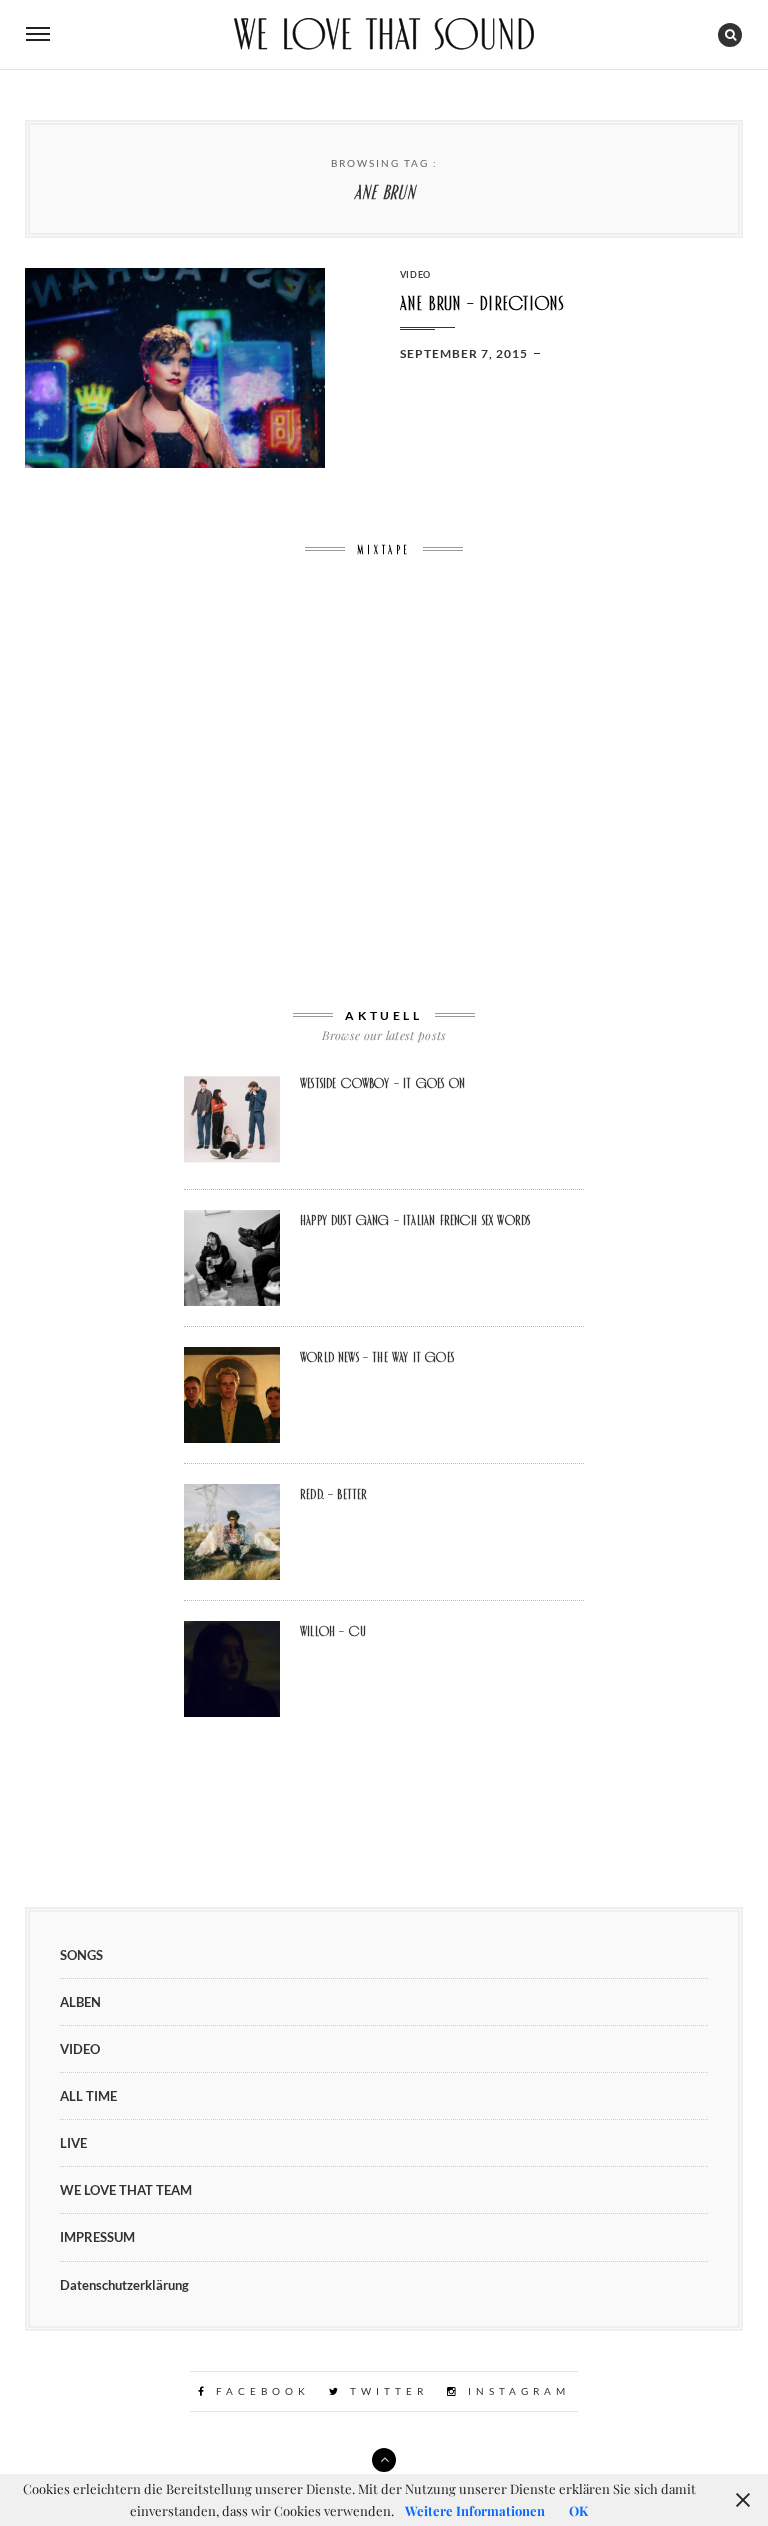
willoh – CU (333, 1631)
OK (578, 2510)
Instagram (515, 2391)
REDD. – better (333, 1494)
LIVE (73, 2143)
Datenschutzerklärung (124, 2285)
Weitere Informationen (475, 2510)
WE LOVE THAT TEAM (126, 2190)
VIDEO (416, 274)
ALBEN (80, 2002)
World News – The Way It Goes (377, 1357)
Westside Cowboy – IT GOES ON (382, 1083)
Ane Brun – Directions (482, 303)
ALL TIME (88, 2096)
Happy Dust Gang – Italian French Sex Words (415, 1220)
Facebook (259, 2391)
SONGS (81, 1955)
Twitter (385, 2391)
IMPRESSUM (97, 2237)
